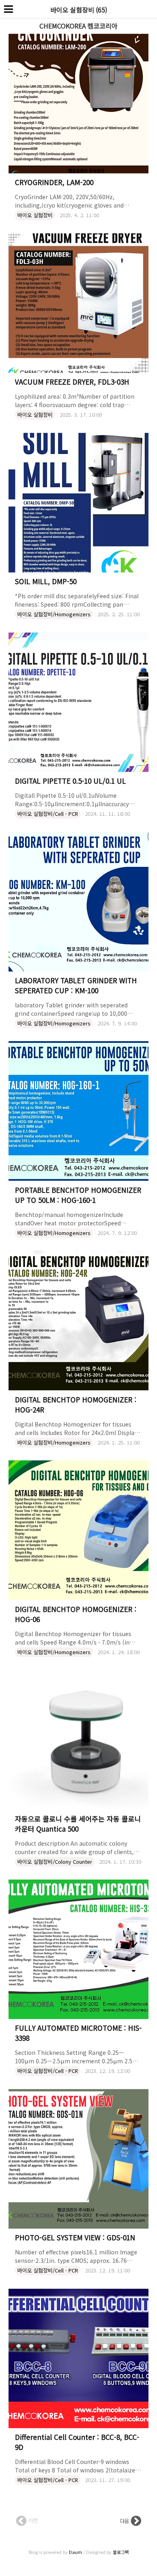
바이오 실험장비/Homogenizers (54, 614)
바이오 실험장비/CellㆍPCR (48, 814)
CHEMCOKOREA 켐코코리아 (78, 26)
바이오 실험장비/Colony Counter (55, 1862)
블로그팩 (121, 2552)
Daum (75, 2552)
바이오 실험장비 (35, 215)
